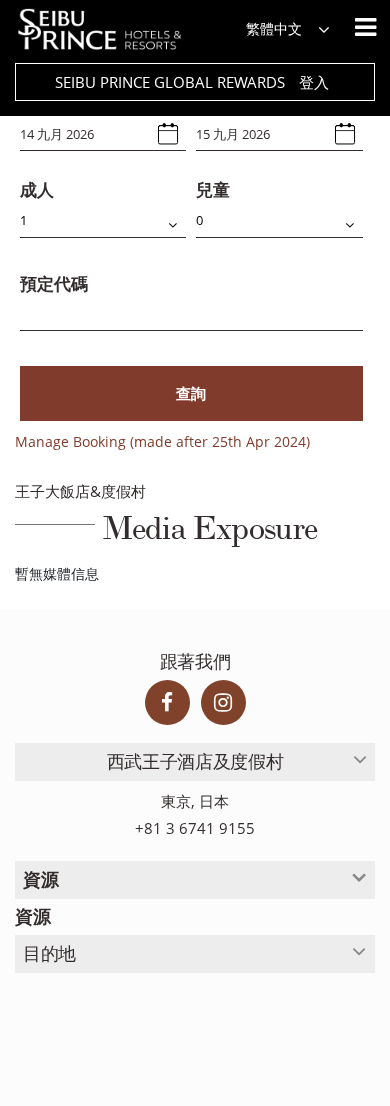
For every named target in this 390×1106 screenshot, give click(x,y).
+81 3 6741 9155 (195, 828)
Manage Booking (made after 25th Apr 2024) (162, 441)
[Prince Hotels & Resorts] (110, 29)
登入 (314, 82)
